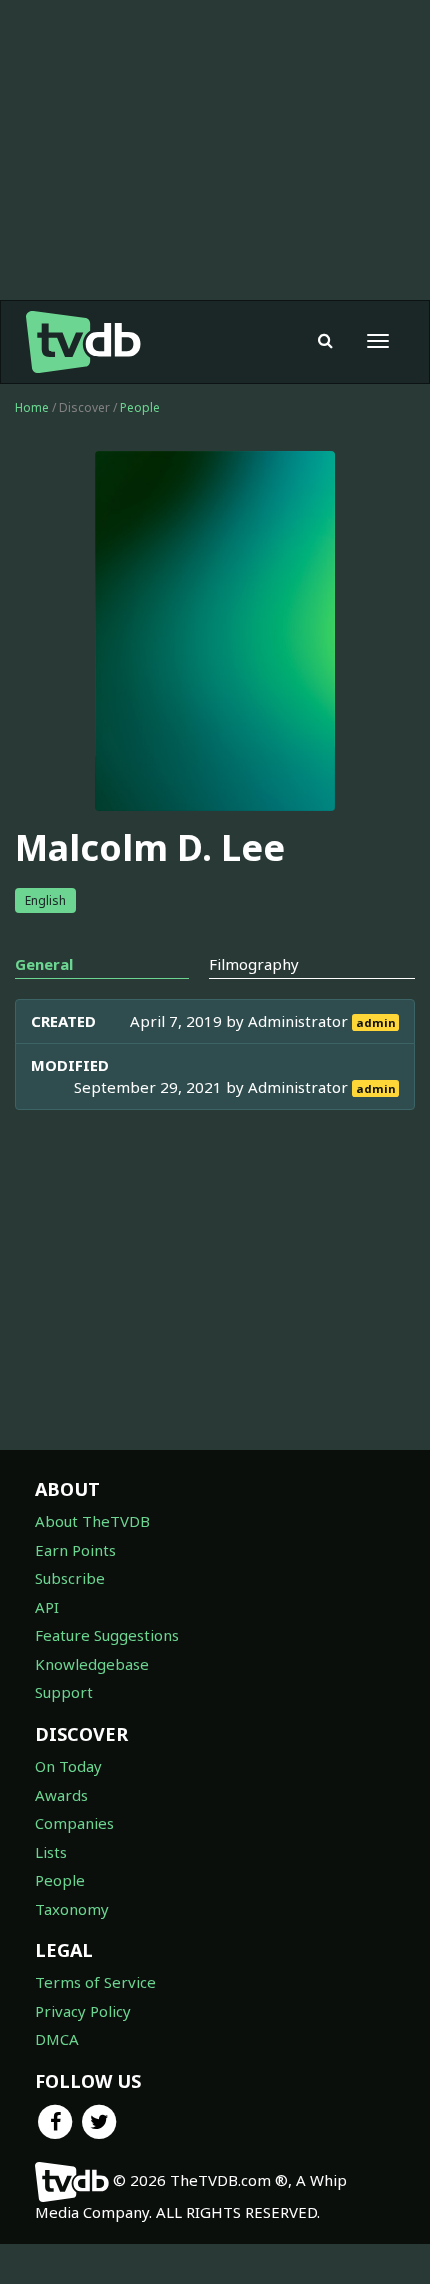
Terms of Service (95, 1982)
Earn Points (75, 1550)
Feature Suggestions (107, 1635)
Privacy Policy (83, 2011)
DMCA (57, 2039)
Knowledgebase (92, 1664)
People (140, 407)
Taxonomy (72, 1909)
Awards (61, 1795)
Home (32, 407)
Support (64, 1692)
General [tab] (44, 964)
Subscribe (70, 1578)
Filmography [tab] (254, 964)
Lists (51, 1852)
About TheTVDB (92, 1521)
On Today (68, 1766)
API (47, 1607)
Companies (74, 1823)
